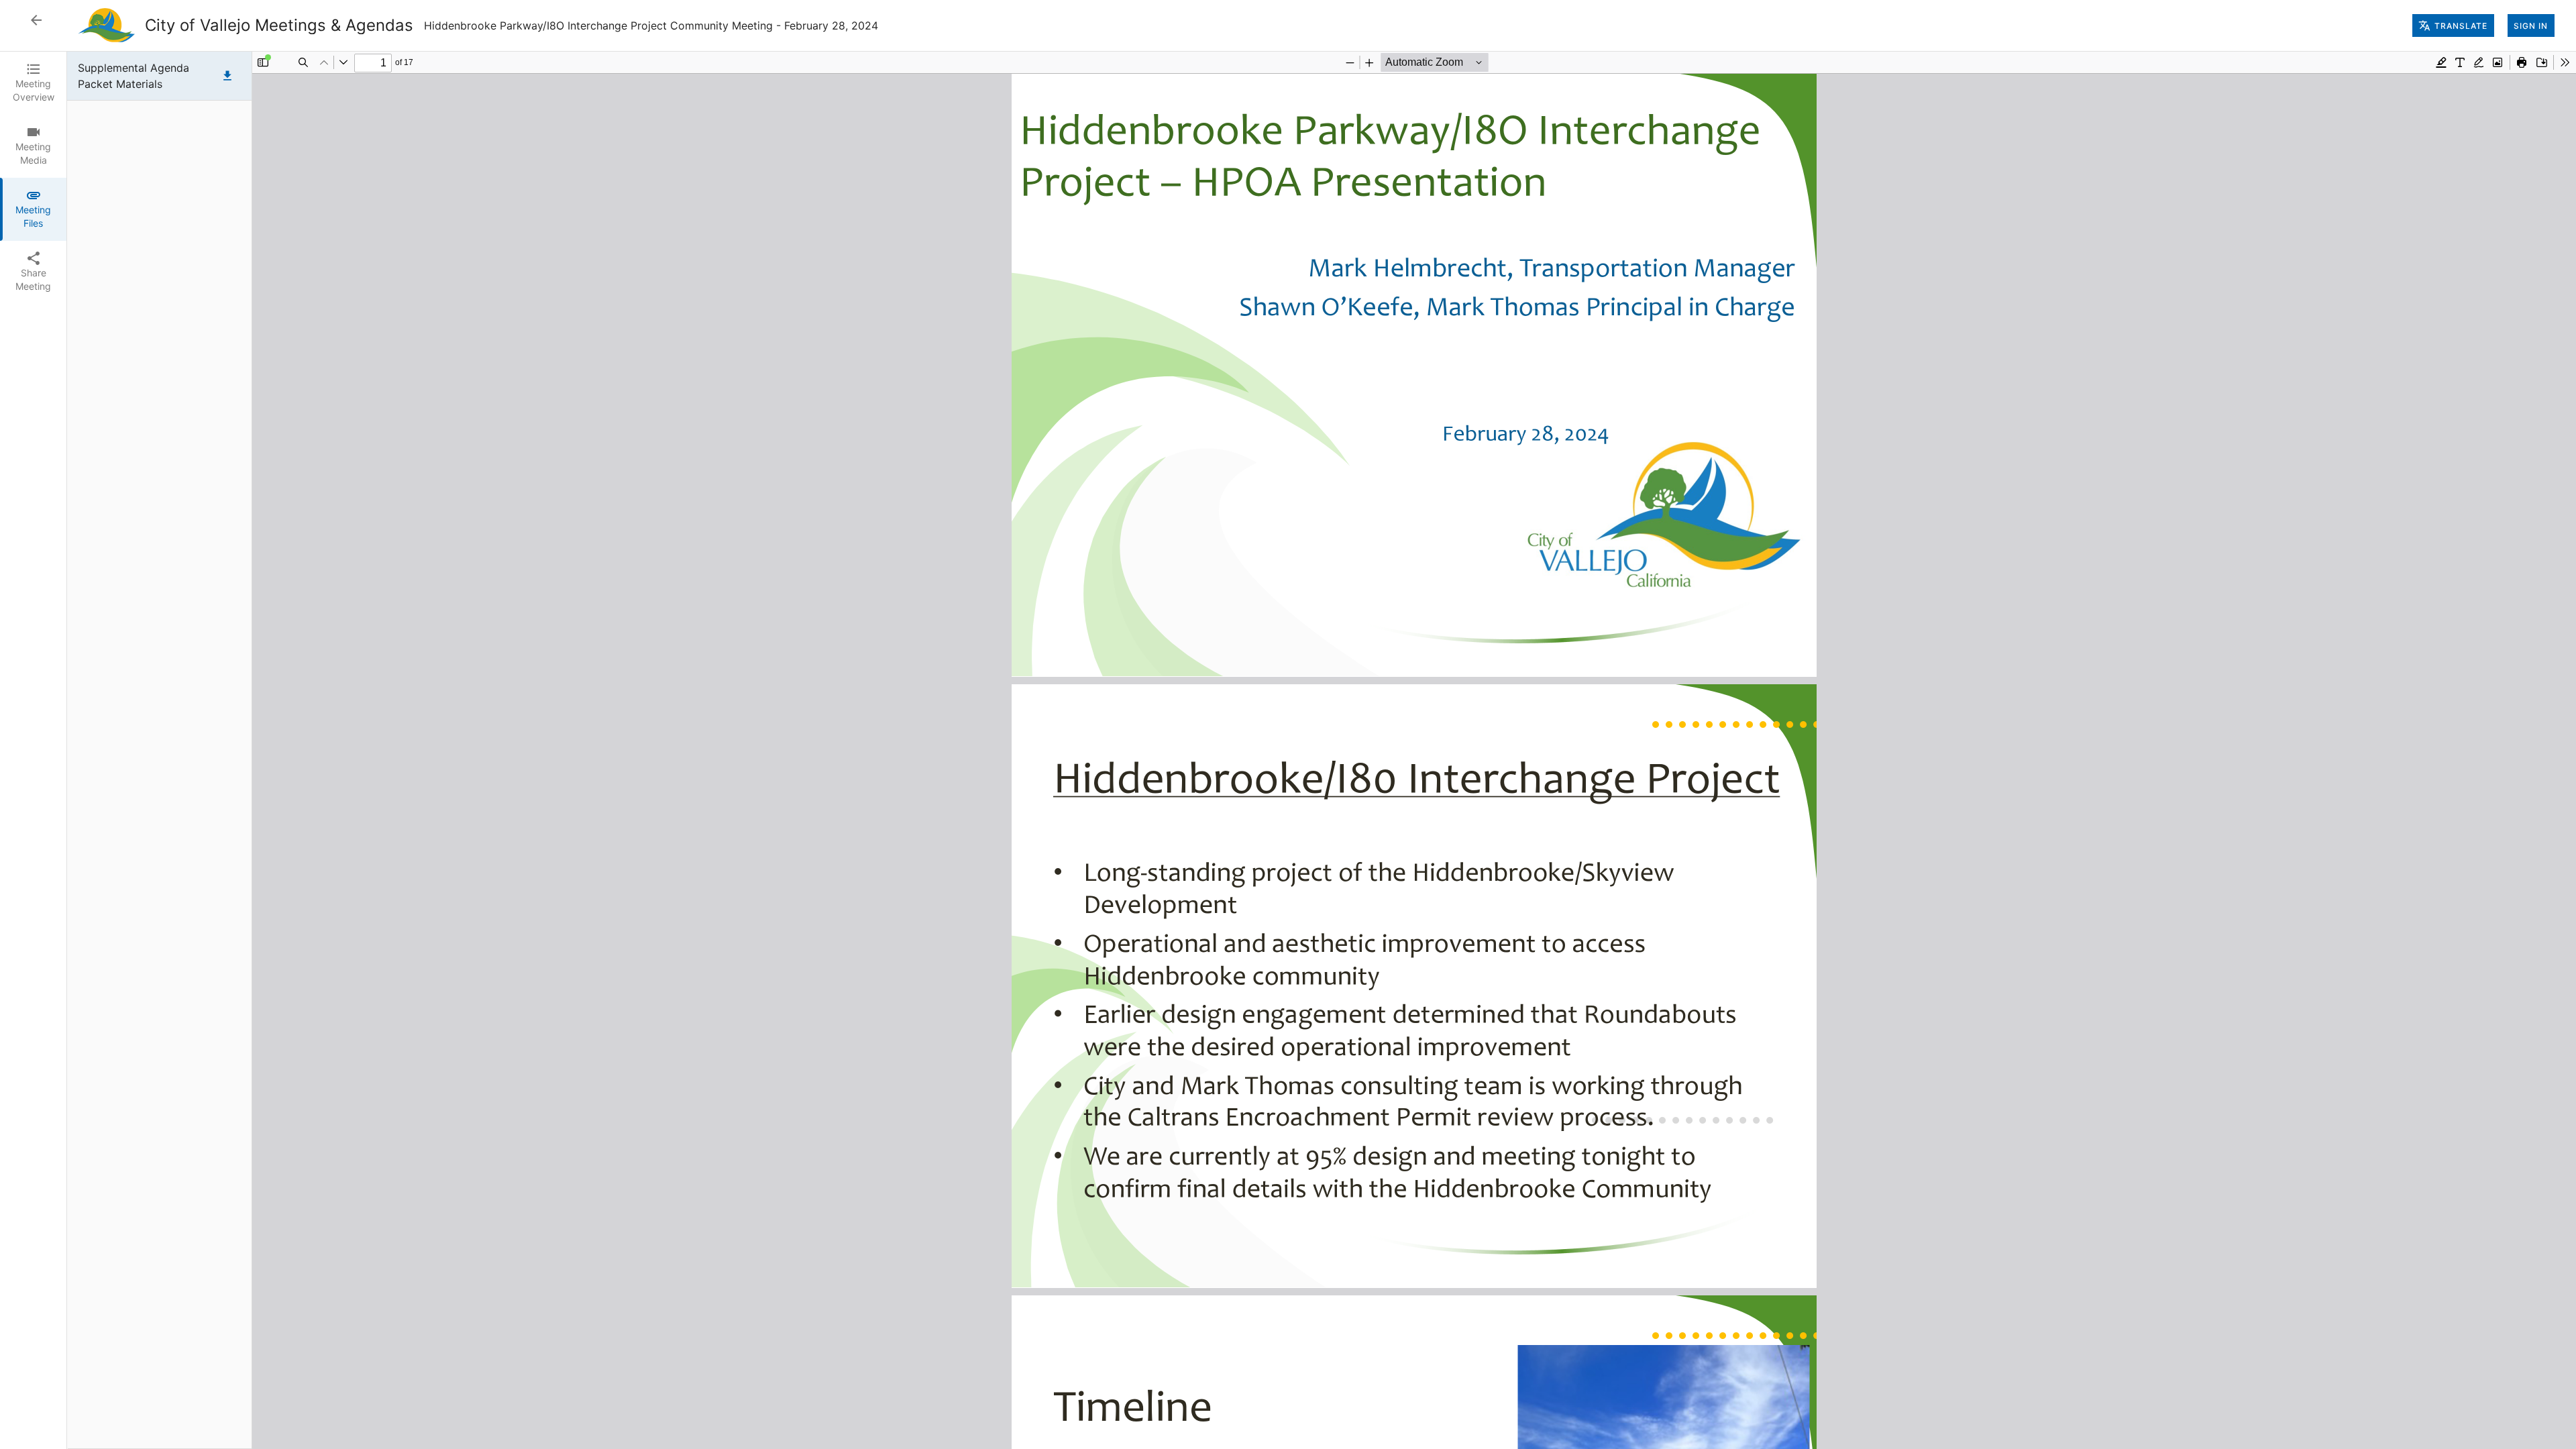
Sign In (2531, 26)
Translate (2461, 26)
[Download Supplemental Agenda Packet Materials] (227, 76)
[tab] (33, 83)
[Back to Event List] (36, 20)
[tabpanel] (1322, 750)
